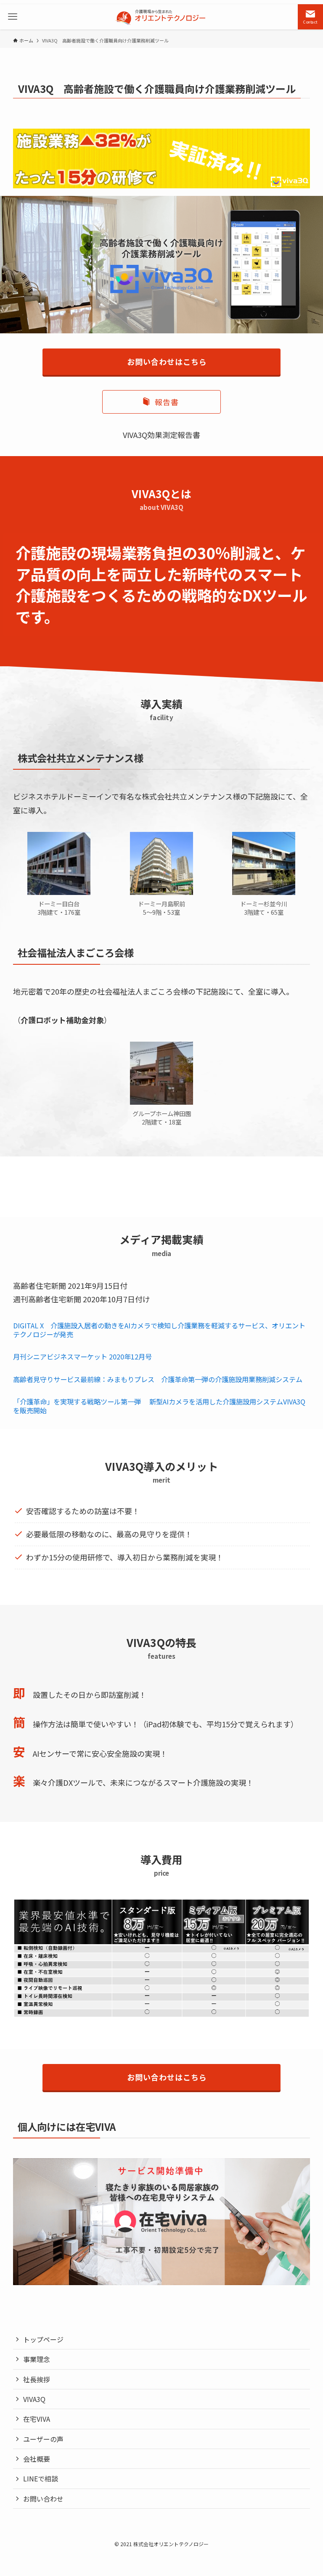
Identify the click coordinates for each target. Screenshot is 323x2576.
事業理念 (37, 2359)
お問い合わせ (43, 2499)
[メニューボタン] (13, 17)
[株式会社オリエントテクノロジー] (162, 17)
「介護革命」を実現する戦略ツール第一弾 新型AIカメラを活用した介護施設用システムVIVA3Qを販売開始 (159, 1406)
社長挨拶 (37, 2379)
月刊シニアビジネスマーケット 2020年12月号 (82, 1357)
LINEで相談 (41, 2478)
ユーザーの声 (43, 2439)
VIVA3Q (34, 2399)
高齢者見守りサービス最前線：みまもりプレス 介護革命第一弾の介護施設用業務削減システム (158, 1379)
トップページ (43, 2339)
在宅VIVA (37, 2419)
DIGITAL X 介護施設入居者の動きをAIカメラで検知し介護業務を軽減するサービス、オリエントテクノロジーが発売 (159, 1330)
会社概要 (37, 2459)
